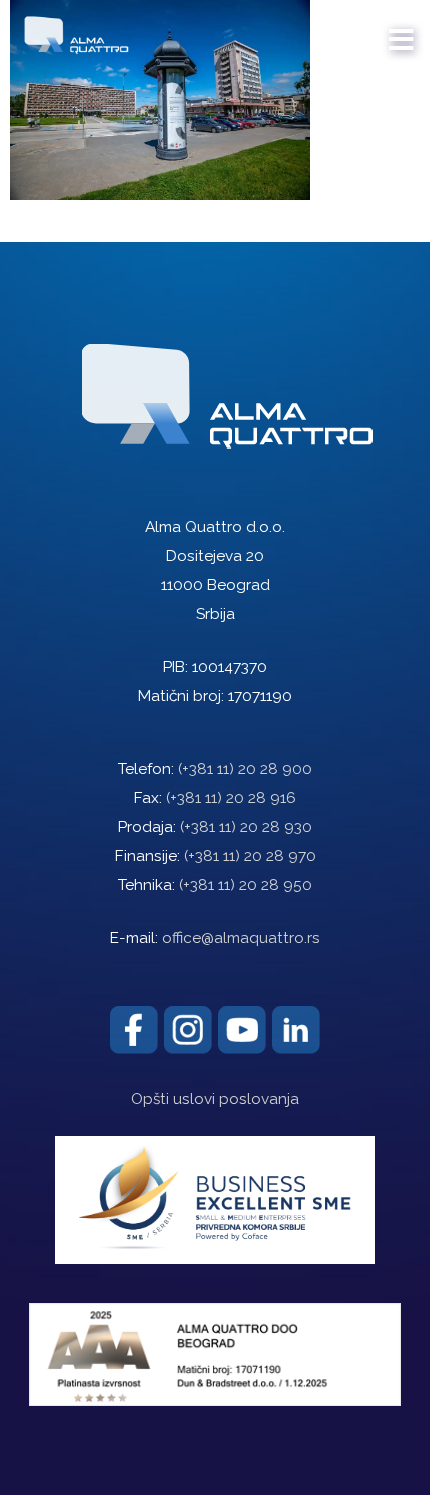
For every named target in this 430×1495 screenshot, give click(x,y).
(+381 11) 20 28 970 (250, 856)
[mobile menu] (402, 30)
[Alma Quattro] (72, 30)
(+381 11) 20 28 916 (231, 798)
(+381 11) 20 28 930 (246, 827)
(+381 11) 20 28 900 (245, 769)
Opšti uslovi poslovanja (215, 1099)
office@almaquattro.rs (241, 938)
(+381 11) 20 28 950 (245, 885)
